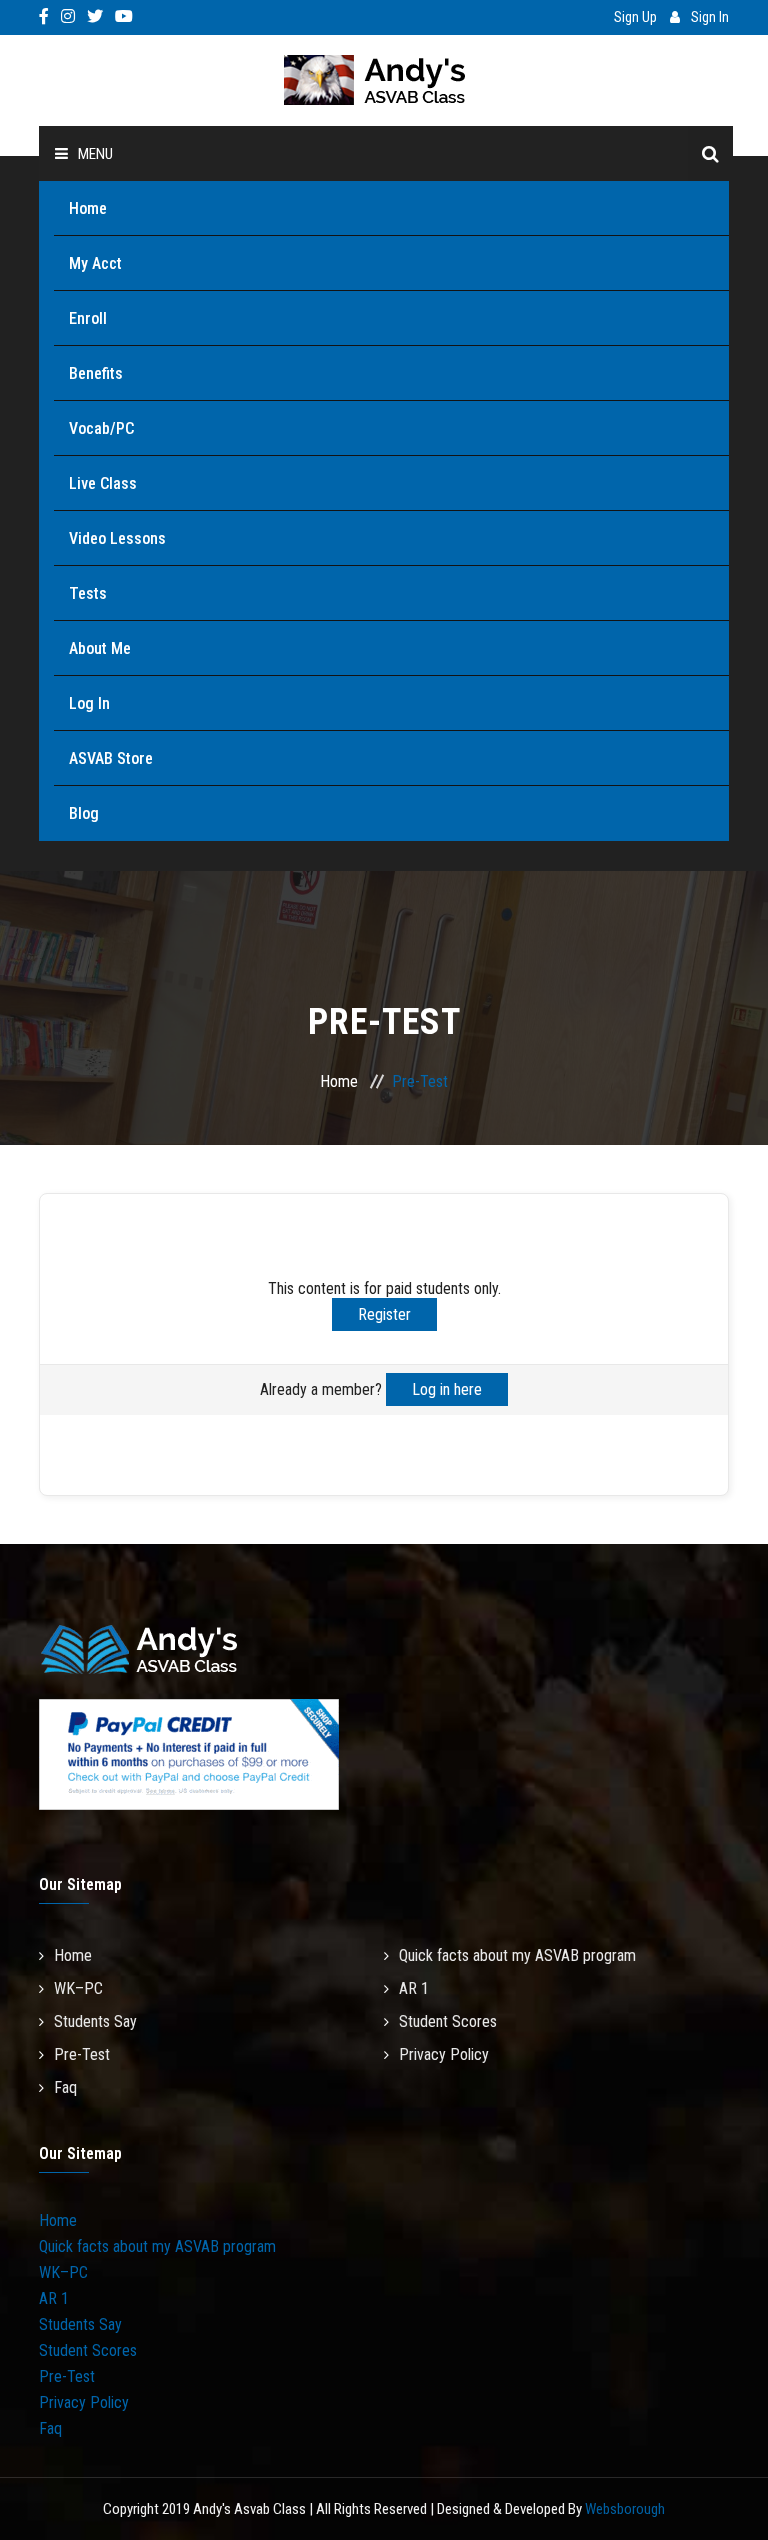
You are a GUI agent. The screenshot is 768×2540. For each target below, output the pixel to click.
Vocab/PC (101, 428)
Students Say (95, 2021)
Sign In (710, 17)
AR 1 (414, 1988)
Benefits (96, 373)
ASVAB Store (111, 758)
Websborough (625, 2509)
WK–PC (78, 1988)
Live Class (103, 483)
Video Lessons (117, 538)
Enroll (88, 318)
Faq (65, 2087)
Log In (89, 703)
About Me (100, 648)
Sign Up (635, 17)
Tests (88, 593)
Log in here (447, 1389)
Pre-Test (82, 2054)
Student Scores (448, 2021)
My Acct (95, 263)
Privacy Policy (444, 2054)
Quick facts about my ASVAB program (517, 1955)
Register (384, 1314)
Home (88, 208)
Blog (84, 813)
